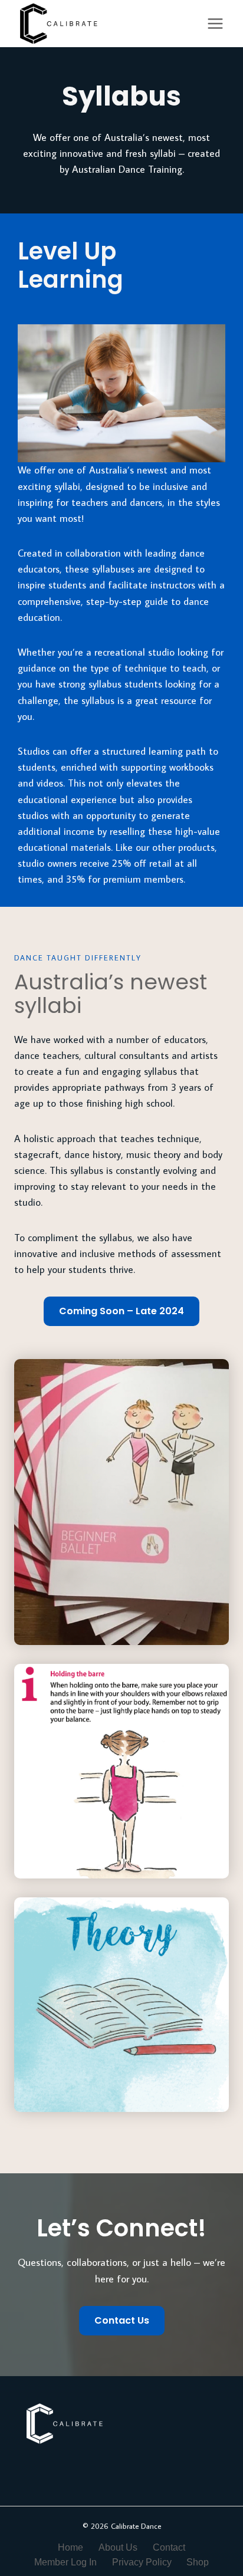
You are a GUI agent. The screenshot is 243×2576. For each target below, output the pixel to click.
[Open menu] (215, 23)
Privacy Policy (142, 2562)
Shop (198, 2562)
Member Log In (65, 2562)
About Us (118, 2547)
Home (70, 2547)
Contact (169, 2547)
